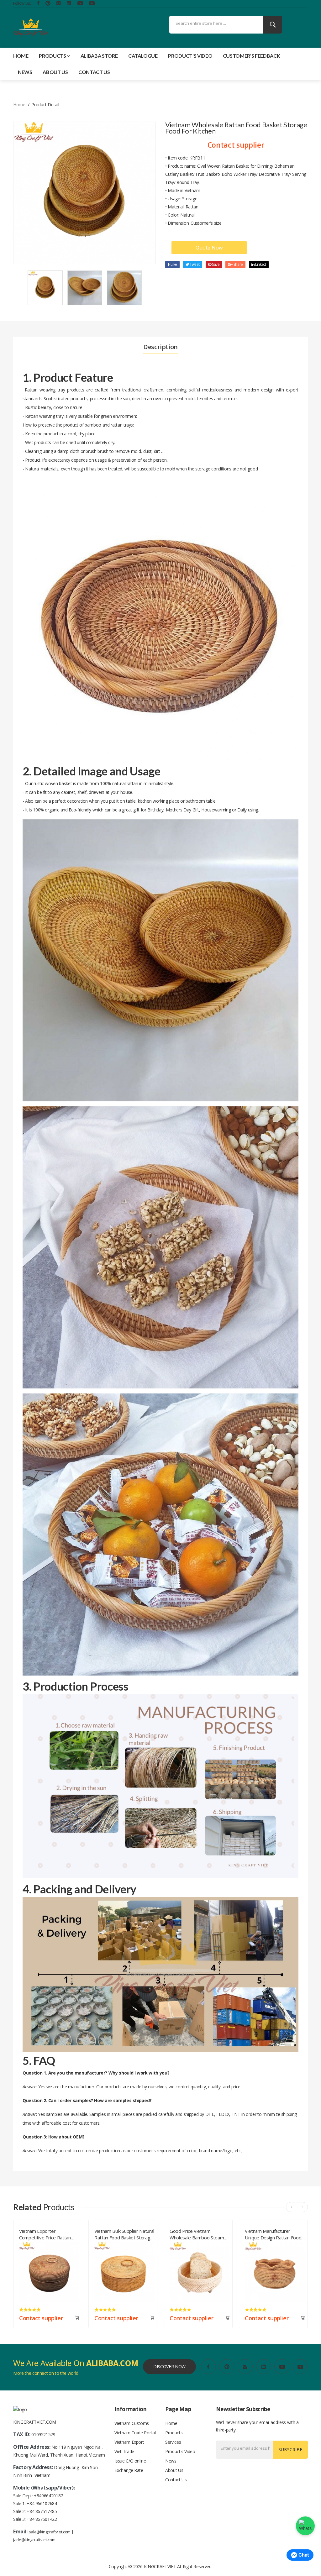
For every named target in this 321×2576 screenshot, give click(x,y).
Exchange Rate (129, 2470)
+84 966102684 (42, 2503)
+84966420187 (48, 2496)
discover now (169, 2366)
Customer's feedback (251, 56)
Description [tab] (160, 347)
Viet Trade (124, 2451)
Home (21, 56)
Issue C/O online (130, 2461)
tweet (194, 264)
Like (174, 264)
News (25, 72)
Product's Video (190, 56)
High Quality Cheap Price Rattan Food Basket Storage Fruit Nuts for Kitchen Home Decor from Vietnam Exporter (199, 2233)
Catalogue (143, 56)
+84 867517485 (42, 2511)
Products (52, 56)
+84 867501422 (42, 2519)
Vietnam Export (129, 2442)
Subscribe (290, 2450)
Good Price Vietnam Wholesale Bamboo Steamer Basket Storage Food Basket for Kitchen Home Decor (49, 2233)
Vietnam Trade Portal (135, 2433)
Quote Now (209, 248)
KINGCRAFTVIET (160, 2566)
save (215, 264)
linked (260, 264)
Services (173, 2442)
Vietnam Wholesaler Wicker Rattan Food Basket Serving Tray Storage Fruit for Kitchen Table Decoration (274, 2233)
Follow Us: (22, 3)
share (238, 264)
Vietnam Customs (132, 2423)
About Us (55, 72)
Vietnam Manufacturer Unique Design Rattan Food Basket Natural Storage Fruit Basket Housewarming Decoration (124, 2233)
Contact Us (94, 72)
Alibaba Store (99, 56)
